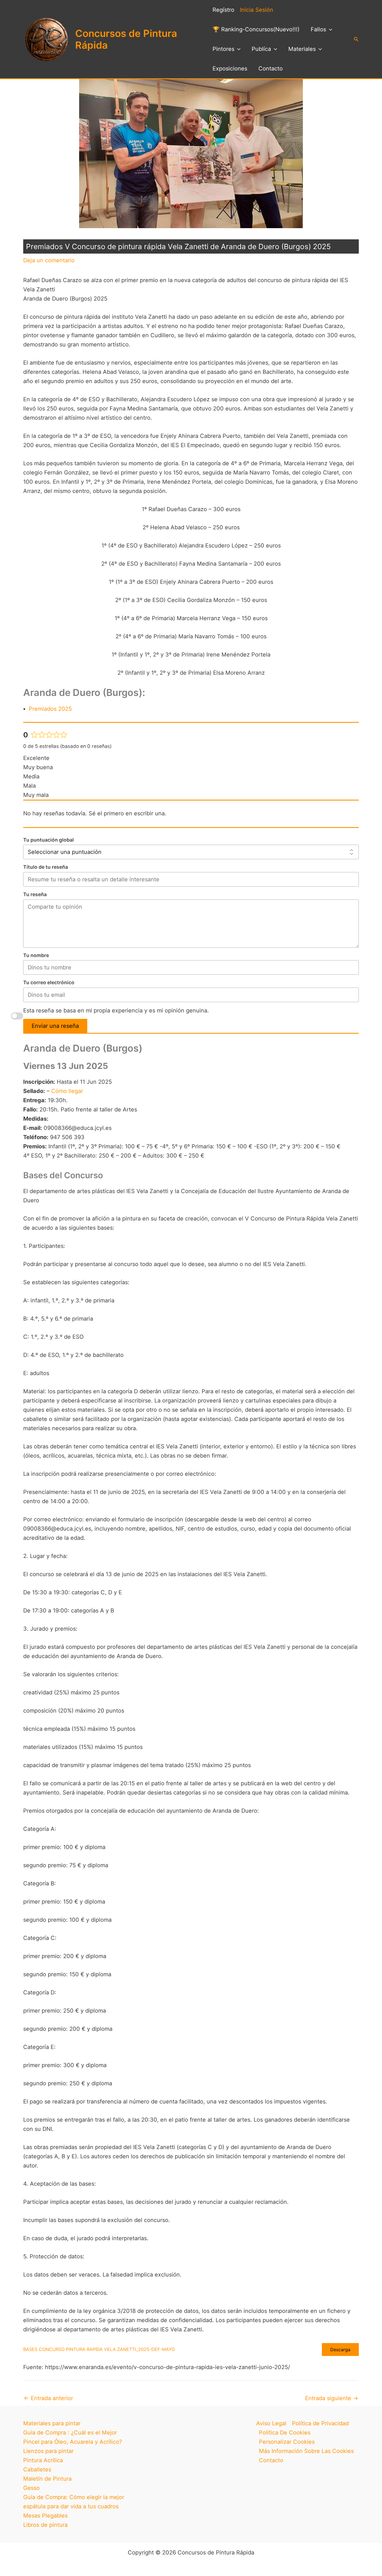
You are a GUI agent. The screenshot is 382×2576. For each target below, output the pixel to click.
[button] (329, 29)
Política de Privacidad (320, 2423)
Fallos (318, 29)
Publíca (261, 49)
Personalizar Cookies (287, 2442)
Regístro (223, 10)
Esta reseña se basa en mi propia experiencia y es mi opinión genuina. (116, 1010)
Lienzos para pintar (48, 2451)
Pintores (223, 49)
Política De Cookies (285, 2433)
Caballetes (37, 2469)
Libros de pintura (45, 2525)
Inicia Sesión (257, 10)
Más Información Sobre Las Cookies (306, 2451)
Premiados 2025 (50, 709)
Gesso (31, 2488)
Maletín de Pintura (47, 2479)
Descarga (340, 2350)
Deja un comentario (49, 260)
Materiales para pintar (52, 2423)
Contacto (271, 69)
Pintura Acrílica (43, 2460)
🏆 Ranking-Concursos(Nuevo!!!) (256, 29)
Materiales (302, 49)
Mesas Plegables (45, 2516)
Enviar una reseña (55, 1026)
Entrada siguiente (332, 2398)
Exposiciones (230, 69)
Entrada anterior (48, 2398)
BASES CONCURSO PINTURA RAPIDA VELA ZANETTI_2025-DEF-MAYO (99, 2349)
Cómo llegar (67, 1091)
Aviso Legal (271, 2423)
